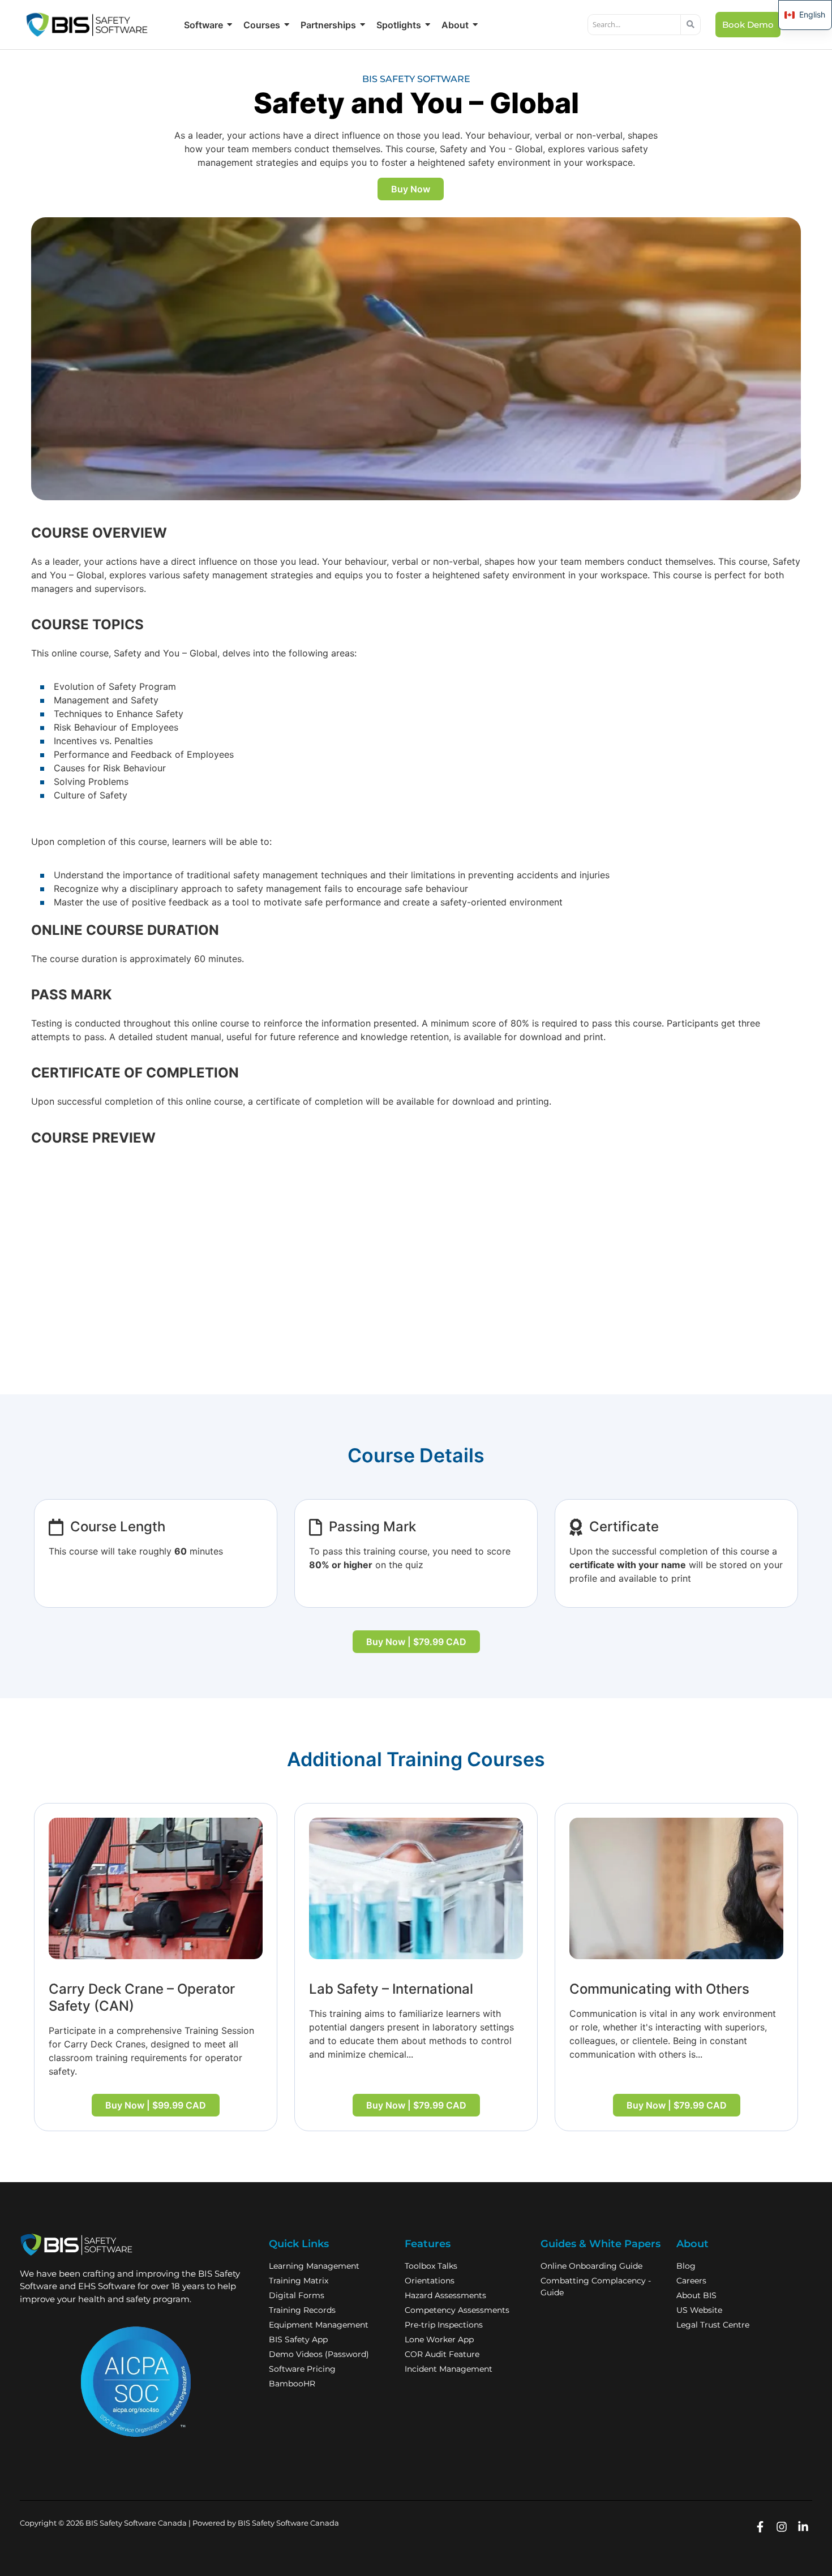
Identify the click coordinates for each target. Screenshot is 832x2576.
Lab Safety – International (391, 1989)
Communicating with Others (659, 1989)
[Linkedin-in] (803, 2527)
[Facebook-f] (760, 2527)
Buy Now (411, 189)
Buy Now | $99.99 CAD (156, 2105)
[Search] (691, 25)
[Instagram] (781, 2527)
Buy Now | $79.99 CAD (416, 1642)
